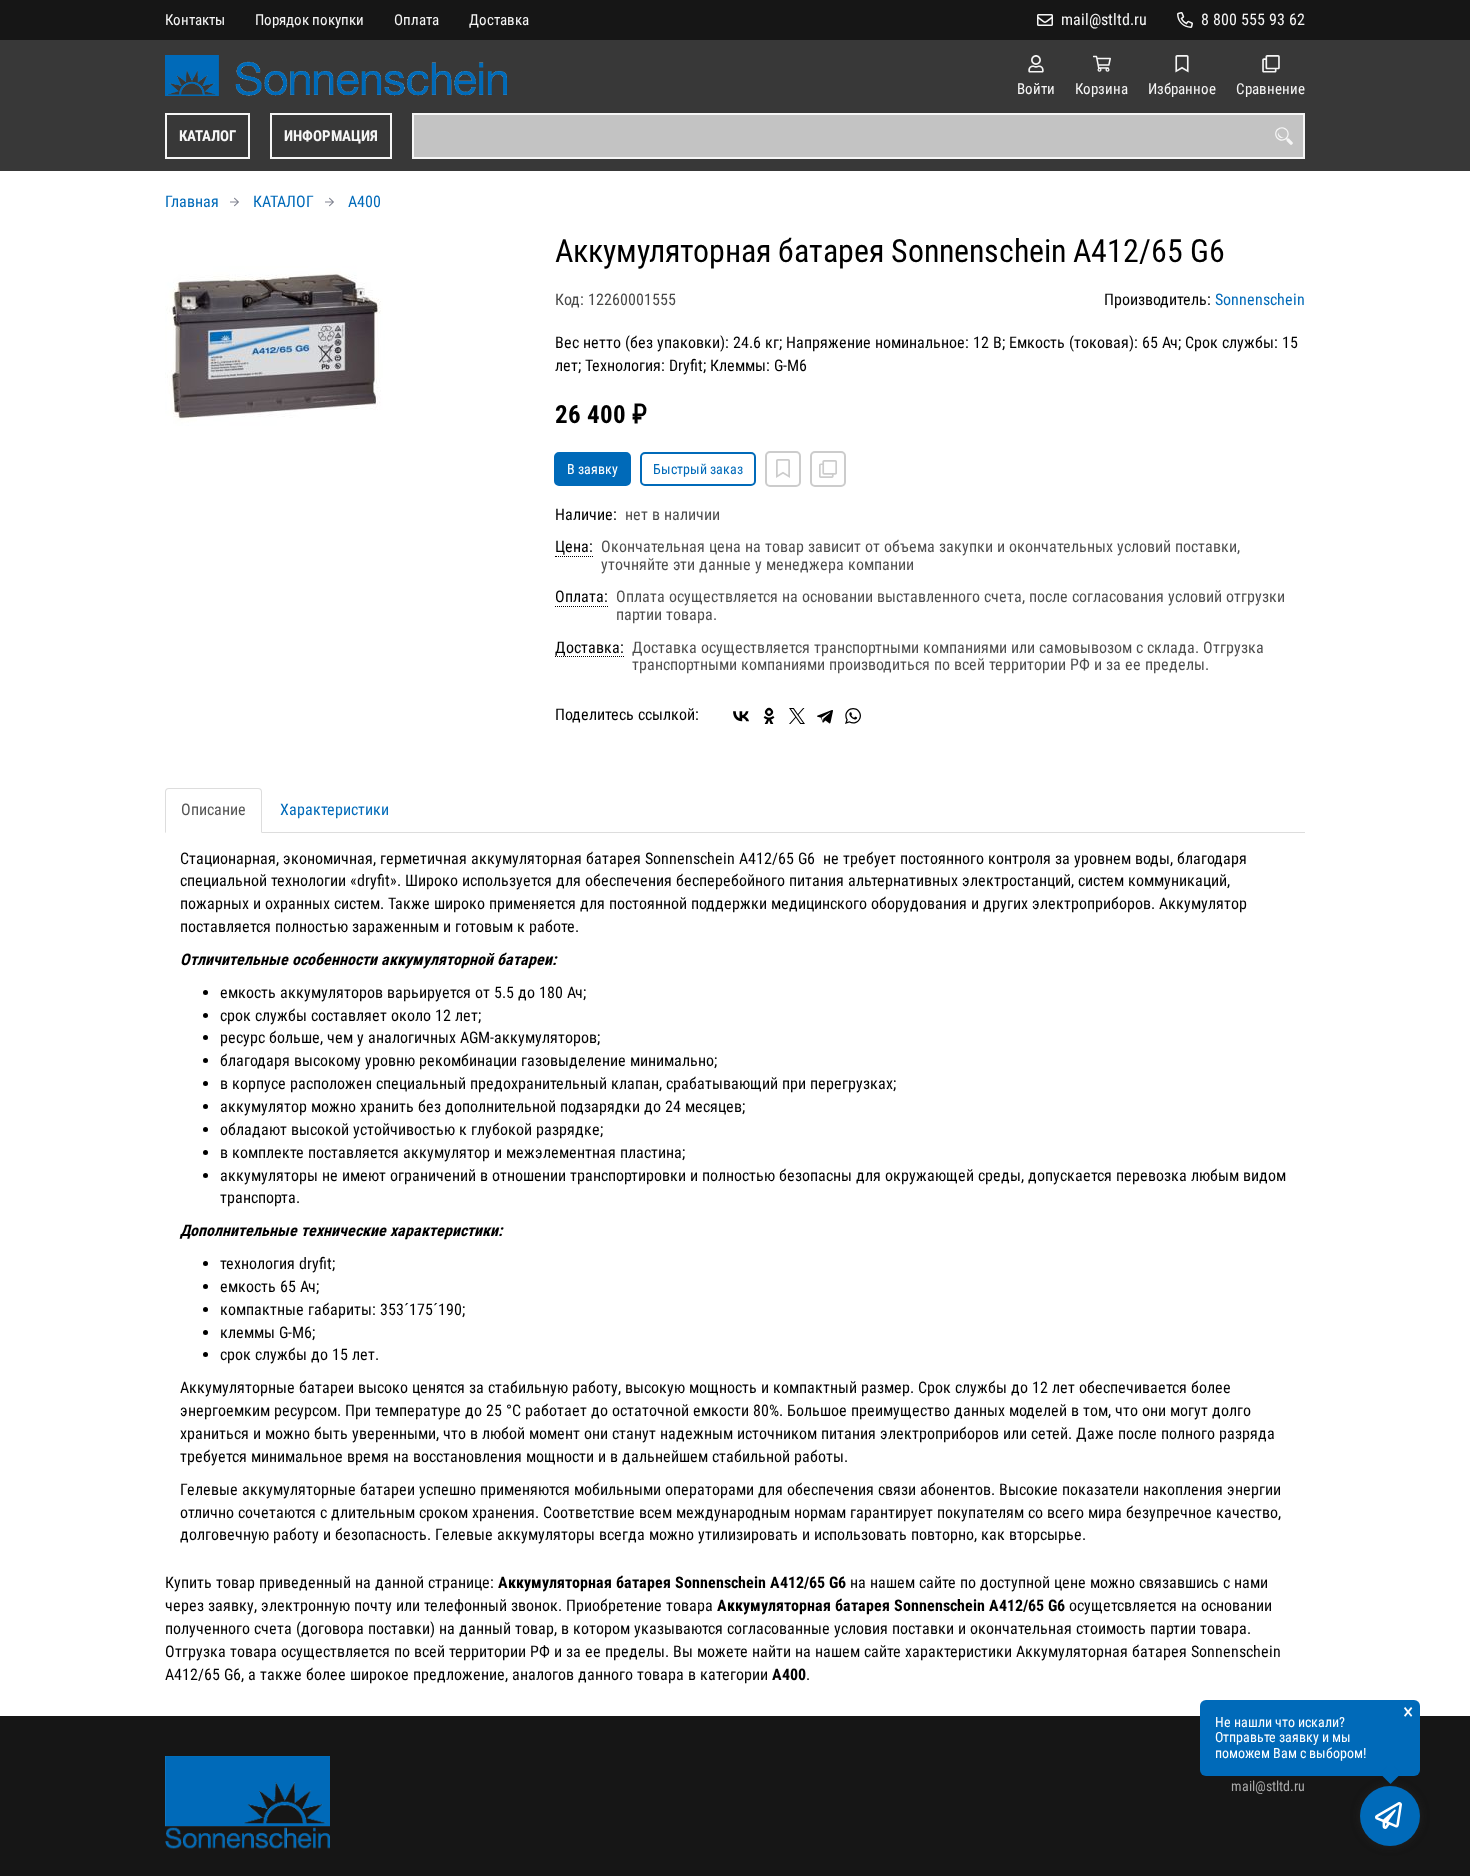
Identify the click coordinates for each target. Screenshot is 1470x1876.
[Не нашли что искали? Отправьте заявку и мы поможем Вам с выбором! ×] (1390, 1816)
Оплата (416, 20)
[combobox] (858, 136)
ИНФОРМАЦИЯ (331, 136)
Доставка (499, 20)
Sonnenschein (1260, 299)
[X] (797, 716)
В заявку (592, 469)
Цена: (574, 547)
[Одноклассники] (769, 716)
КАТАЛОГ (207, 136)
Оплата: (581, 597)
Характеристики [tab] (334, 809)
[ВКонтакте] (741, 716)
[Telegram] (825, 716)
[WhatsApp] (853, 716)
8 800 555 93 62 (1253, 19)
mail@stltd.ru (1104, 19)
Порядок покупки (309, 20)
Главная (192, 201)
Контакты (195, 20)
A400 (364, 201)
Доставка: (589, 648)
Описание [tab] (213, 809)
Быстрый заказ (698, 469)
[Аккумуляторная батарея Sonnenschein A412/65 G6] (345, 344)
